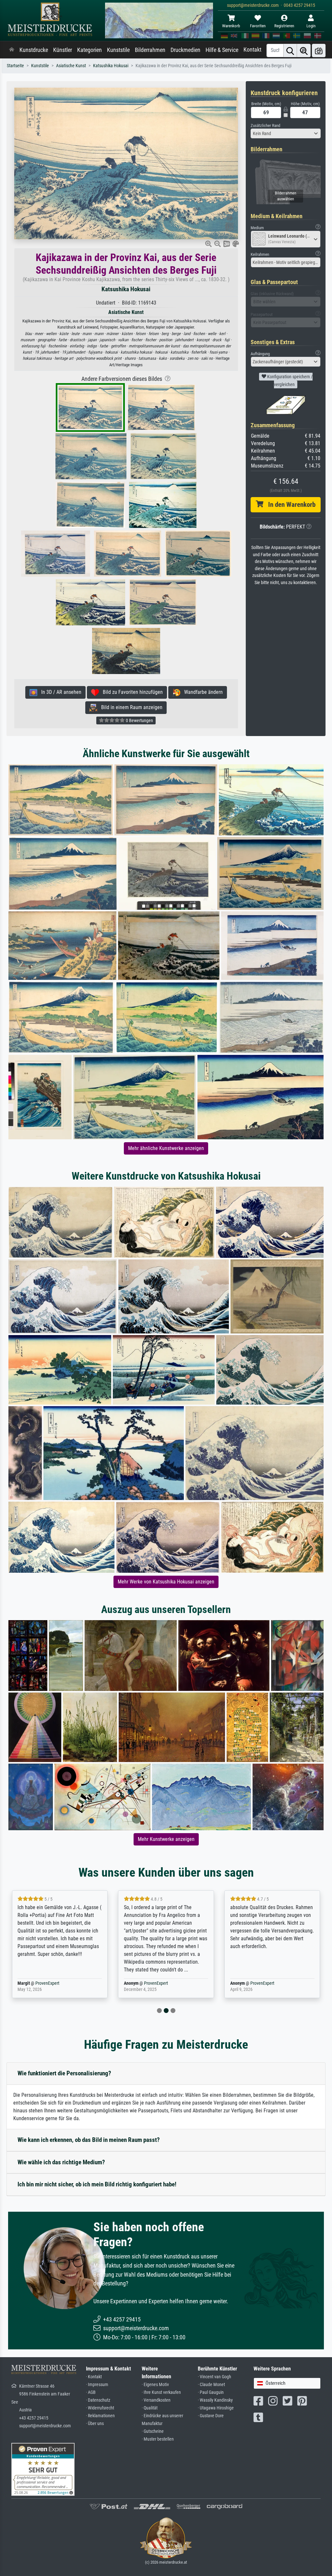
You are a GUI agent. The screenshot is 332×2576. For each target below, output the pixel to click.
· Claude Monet (211, 2385)
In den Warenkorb (289, 505)
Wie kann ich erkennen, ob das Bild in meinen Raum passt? (89, 2140)
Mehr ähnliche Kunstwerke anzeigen (166, 1148)
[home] (12, 50)
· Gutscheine (153, 2431)
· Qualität (150, 2408)
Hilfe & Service (222, 50)
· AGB (91, 2392)
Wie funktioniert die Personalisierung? (64, 2073)
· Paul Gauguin (211, 2392)
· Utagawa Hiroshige (216, 2408)
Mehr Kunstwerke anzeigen (166, 1839)
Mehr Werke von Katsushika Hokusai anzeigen (166, 1582)
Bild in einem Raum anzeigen (130, 707)
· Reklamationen (100, 2416)
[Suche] (290, 50)
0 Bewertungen (139, 720)
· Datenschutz (98, 2400)
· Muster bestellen (158, 2439)
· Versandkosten (156, 2400)
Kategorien (89, 50)
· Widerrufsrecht (100, 2408)
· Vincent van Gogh (214, 2377)
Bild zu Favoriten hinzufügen (131, 692)
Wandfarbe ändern (202, 692)
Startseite (15, 66)
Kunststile (118, 50)
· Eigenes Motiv (155, 2385)
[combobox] (286, 133)
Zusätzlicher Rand (265, 125)
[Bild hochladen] (319, 50)
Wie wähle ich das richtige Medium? (61, 2162)
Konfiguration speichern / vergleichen (289, 381)
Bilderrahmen (150, 50)
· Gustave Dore (211, 2416)
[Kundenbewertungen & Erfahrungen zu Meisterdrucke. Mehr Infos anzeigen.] (43, 2469)
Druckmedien (185, 50)
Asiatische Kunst (71, 66)
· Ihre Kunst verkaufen (161, 2392)
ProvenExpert (47, 1983)
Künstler (63, 50)
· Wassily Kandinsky (215, 2400)
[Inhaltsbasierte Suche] (304, 50)
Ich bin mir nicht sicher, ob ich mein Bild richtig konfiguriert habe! (97, 2184)
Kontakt (252, 50)
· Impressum (97, 2385)
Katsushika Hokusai (111, 66)
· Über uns (95, 2424)
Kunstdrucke (34, 50)
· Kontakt (94, 2377)
